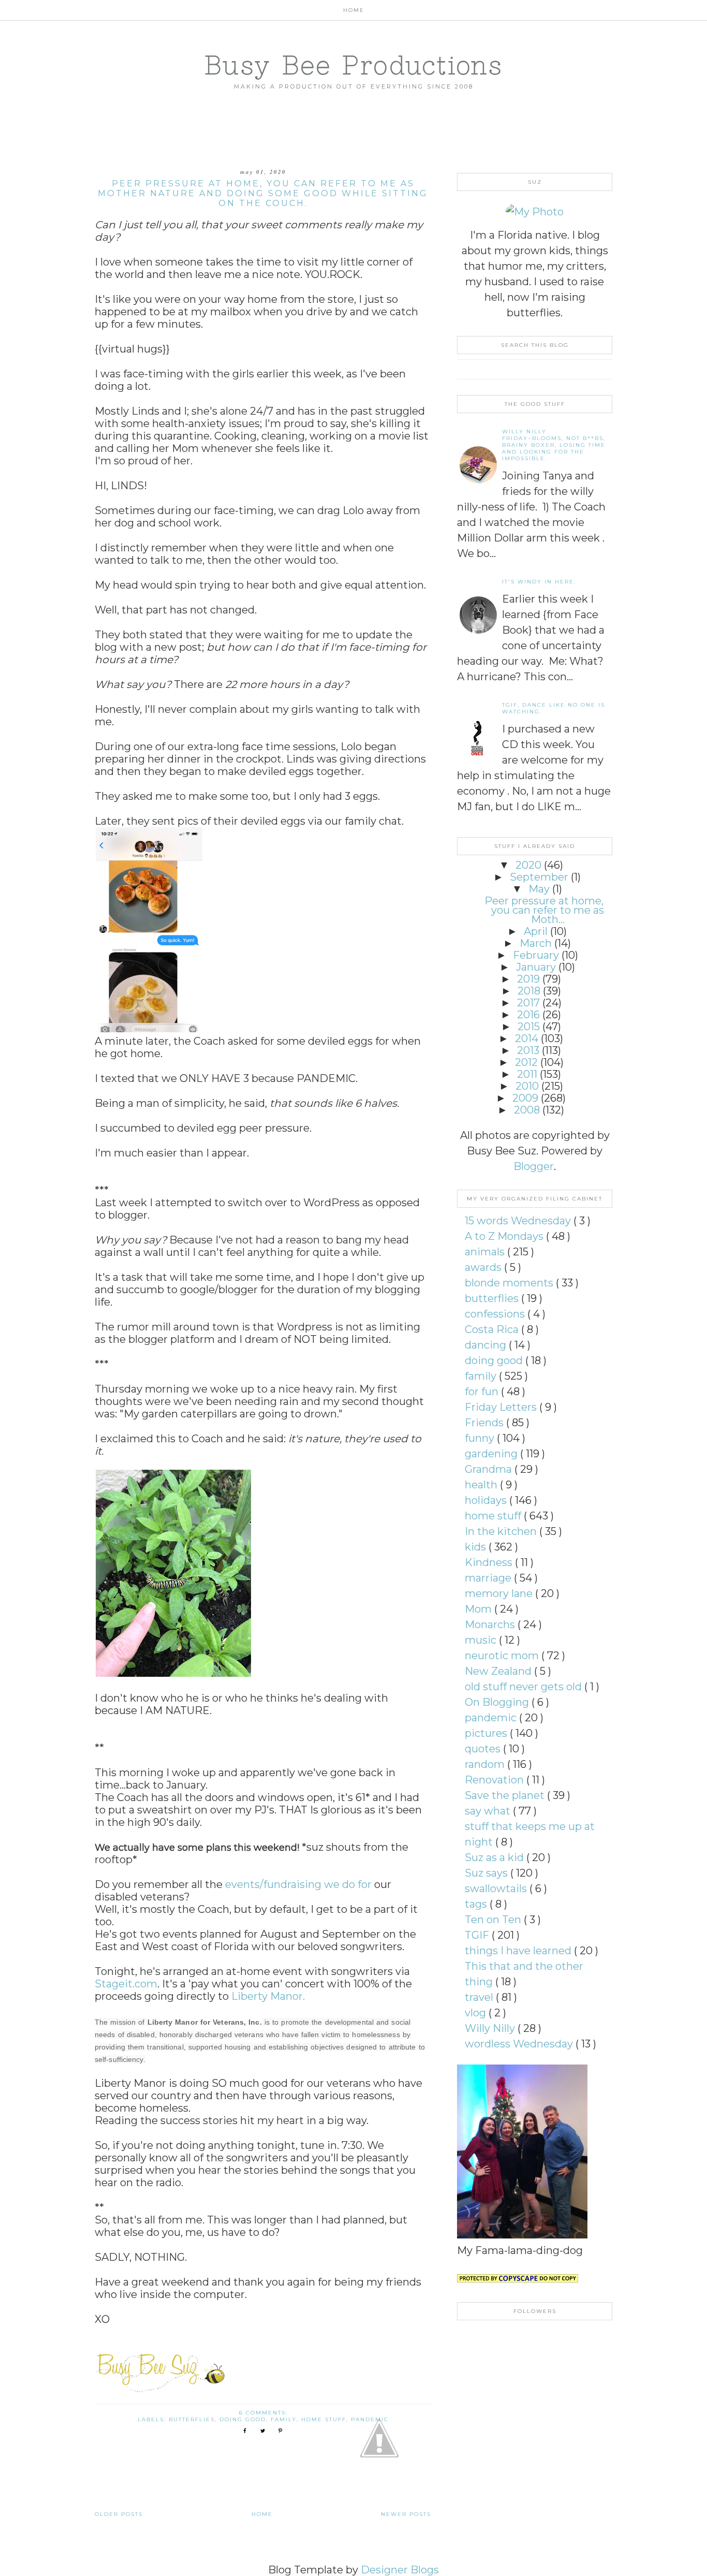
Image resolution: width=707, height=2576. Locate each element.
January (536, 967)
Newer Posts (406, 2514)
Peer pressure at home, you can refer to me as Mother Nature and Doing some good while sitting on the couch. (263, 193)
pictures (487, 1733)
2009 (525, 1098)
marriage (489, 1578)
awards (484, 1267)
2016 (528, 1015)
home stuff (324, 2419)
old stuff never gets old (525, 1687)
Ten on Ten (494, 1920)
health (482, 1485)
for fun (483, 1392)
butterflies (192, 2419)
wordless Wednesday (520, 2044)
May (539, 889)
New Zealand (499, 1671)
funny (481, 1438)
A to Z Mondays (505, 1236)
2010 (527, 1086)
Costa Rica (493, 1329)
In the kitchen (502, 1531)
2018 (529, 991)
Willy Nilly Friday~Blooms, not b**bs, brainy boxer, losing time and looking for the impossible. (554, 445)
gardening (492, 1454)
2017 (528, 1003)
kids (477, 1547)
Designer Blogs (400, 2570)
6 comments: (265, 2413)
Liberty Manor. (268, 1996)
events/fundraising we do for (300, 1884)
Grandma (490, 1469)
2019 (528, 979)
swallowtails (497, 1889)
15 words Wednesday (519, 1221)
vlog (477, 2013)
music (482, 1640)
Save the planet (506, 1795)
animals (486, 1252)
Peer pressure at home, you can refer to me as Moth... (544, 910)
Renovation (496, 1780)
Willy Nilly (491, 2028)
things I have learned (519, 1951)
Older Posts (119, 2514)
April (536, 931)
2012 (526, 1062)
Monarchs (491, 1624)
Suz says (488, 1873)
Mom (480, 1609)
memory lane (500, 1593)
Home (354, 10)
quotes (484, 1749)
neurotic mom (503, 1656)
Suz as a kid (496, 1857)
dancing (487, 1345)
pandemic (370, 2419)
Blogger (534, 1166)
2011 (527, 1074)
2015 (529, 1027)
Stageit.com (126, 1984)
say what (489, 1811)
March (536, 943)
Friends (485, 1423)
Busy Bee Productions (353, 65)
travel (480, 1997)
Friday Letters (502, 1407)
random (486, 1764)
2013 (528, 1050)
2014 (527, 1038)
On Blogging (498, 1702)
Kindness (490, 1562)
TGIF (478, 1935)
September (539, 877)
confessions (496, 1314)
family (284, 2419)
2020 (528, 865)
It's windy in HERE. (539, 582)
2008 (527, 1110)
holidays (487, 1500)
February (536, 955)
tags (477, 1904)
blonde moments (510, 1283)
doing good (243, 2419)
